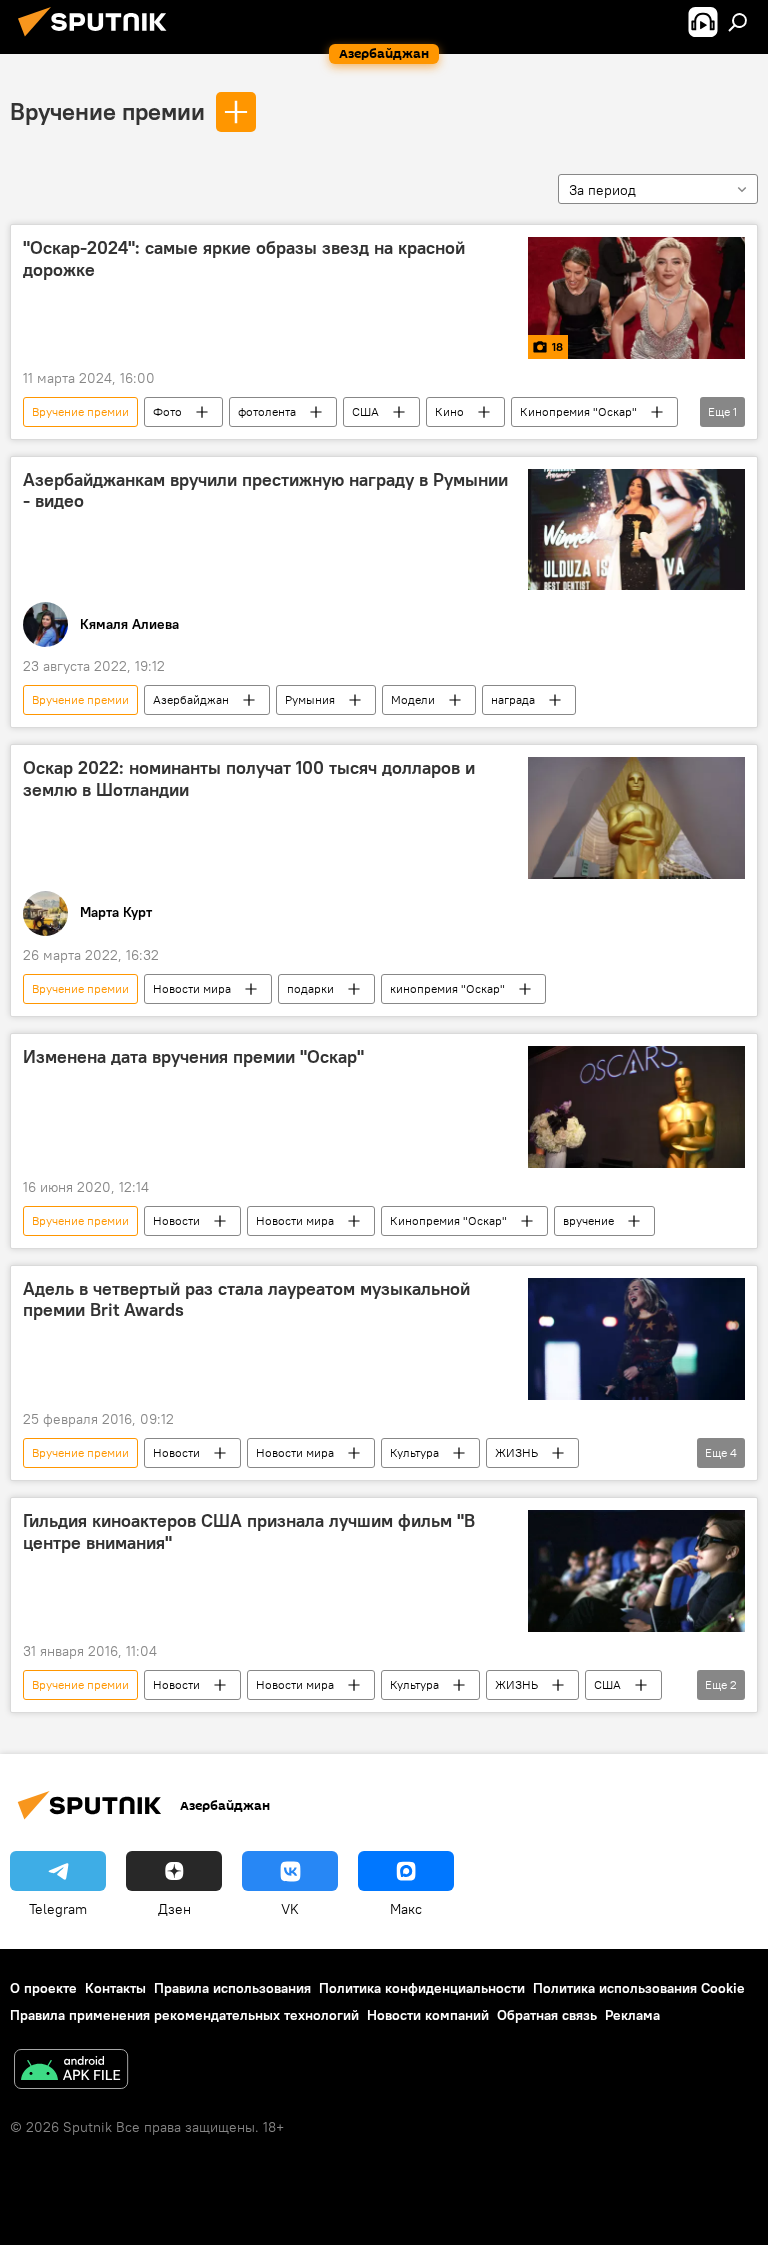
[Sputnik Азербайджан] (98, 39)
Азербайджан (191, 699)
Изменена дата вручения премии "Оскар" (193, 1057)
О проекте (43, 1988)
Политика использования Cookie (639, 1988)
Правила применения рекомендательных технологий (184, 2015)
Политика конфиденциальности (422, 1988)
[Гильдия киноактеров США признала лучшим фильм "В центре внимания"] (636, 1571)
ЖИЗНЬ (516, 1452)
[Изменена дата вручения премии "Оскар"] (636, 1107)
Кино (449, 411)
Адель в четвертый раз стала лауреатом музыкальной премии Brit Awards (246, 1300)
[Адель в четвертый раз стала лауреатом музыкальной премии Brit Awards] (636, 1339)
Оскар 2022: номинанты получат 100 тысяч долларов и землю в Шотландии (249, 779)
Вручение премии (107, 111)
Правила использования (232, 1988)
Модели (413, 699)
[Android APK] (71, 2071)
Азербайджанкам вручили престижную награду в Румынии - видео (265, 491)
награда (513, 699)
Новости (176, 1220)
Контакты (115, 1988)
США (365, 411)
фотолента (267, 411)
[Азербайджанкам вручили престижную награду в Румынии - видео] (636, 530)
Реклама (632, 2015)
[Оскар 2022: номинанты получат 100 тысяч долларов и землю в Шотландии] (636, 818)
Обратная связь (547, 2015)
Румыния (310, 699)
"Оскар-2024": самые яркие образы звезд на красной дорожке (244, 259)
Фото (167, 411)
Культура (414, 1452)
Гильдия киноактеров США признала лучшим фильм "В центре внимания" (249, 1532)
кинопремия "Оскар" (447, 988)
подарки (310, 988)
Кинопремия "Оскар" (578, 411)
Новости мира (192, 988)
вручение (588, 1220)
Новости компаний (428, 2015)
